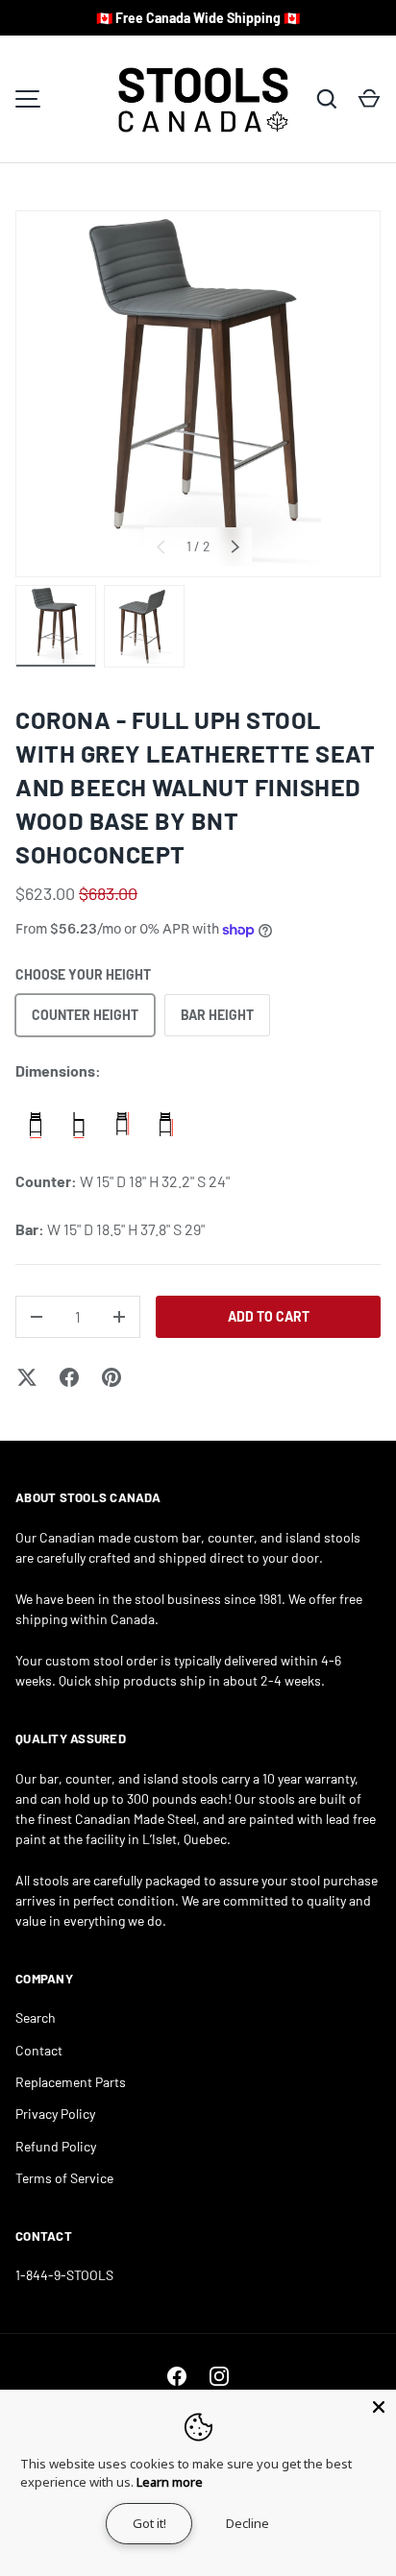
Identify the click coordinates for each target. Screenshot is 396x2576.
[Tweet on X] (27, 1377)
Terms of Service (64, 2178)
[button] (369, 99)
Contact (39, 2050)
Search (36, 2017)
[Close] (379, 2407)
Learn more (170, 2482)
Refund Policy (56, 2146)
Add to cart (269, 1316)
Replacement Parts (71, 2082)
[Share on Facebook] (69, 1377)
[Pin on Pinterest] (111, 1377)
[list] (198, 394)
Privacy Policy (55, 2114)
